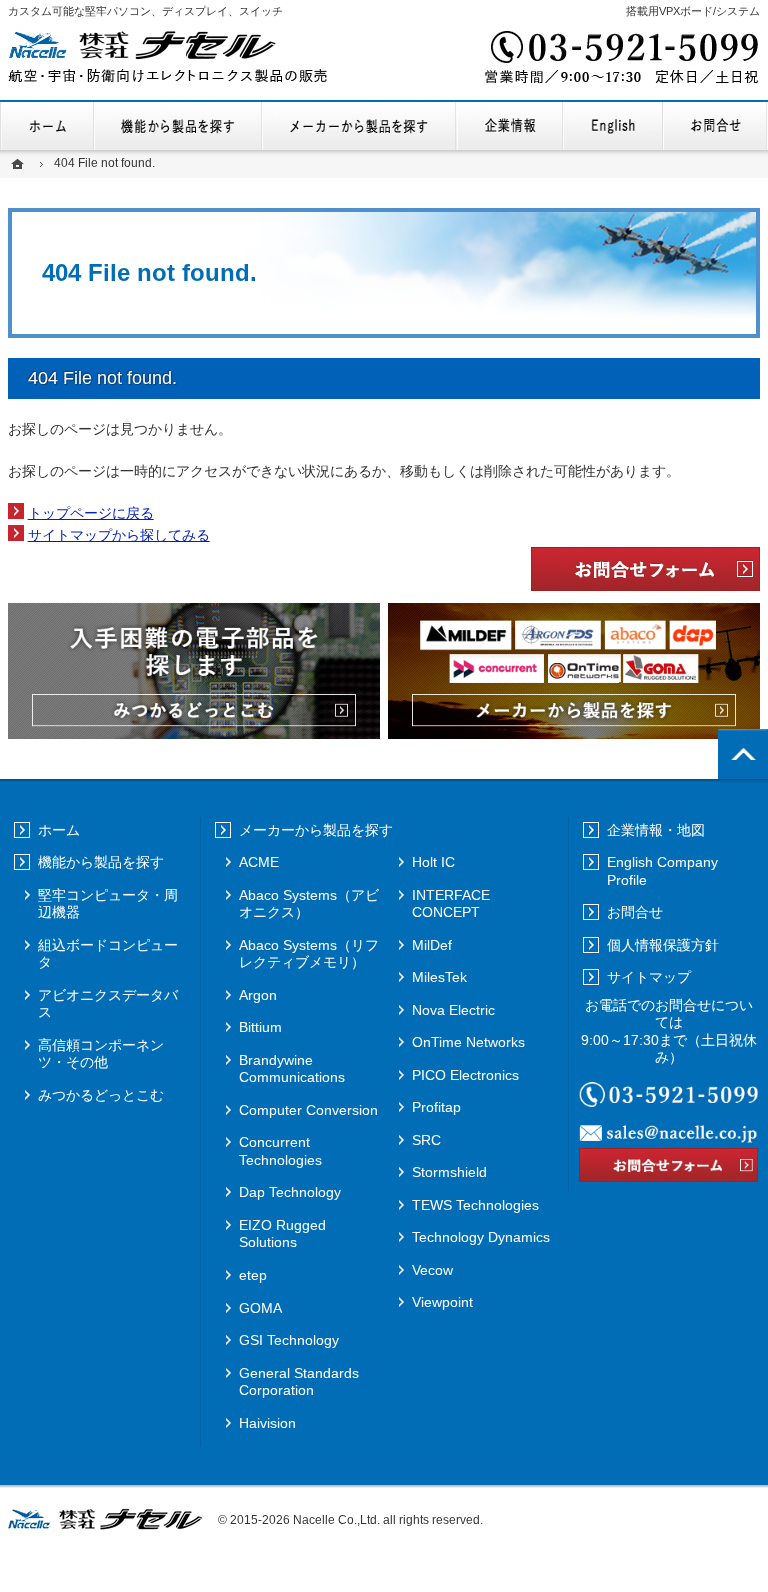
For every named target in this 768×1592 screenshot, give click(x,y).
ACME (259, 862)
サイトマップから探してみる (119, 535)
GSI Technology (289, 1340)
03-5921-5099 (620, 60)
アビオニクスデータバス (108, 1004)
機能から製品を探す (178, 126)
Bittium (260, 1027)
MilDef (432, 945)
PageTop (743, 754)
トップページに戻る (91, 513)
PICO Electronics (465, 1075)
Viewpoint (442, 1302)
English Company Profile (613, 126)
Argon (258, 995)
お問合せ (715, 126)
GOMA (260, 1308)
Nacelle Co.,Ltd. (336, 1520)
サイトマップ (649, 977)
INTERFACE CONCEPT (451, 904)
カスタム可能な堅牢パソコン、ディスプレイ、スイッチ (145, 11)
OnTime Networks (468, 1042)
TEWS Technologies (475, 1205)
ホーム (47, 126)
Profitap (436, 1107)
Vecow (432, 1270)
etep (253, 1275)
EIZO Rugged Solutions (282, 1234)
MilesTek (439, 977)
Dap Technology (290, 1192)
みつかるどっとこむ (101, 1095)
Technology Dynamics (481, 1237)
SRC (426, 1140)
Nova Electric (453, 1010)
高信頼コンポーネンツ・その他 (101, 1054)
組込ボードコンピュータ (108, 954)
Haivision (267, 1423)
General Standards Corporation (299, 1382)
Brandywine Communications (292, 1069)
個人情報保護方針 (663, 945)
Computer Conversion (308, 1110)
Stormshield (449, 1172)
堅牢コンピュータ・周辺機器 (108, 904)
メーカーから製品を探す (359, 126)
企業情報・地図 (510, 126)
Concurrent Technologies (280, 1151)
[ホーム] (20, 163)
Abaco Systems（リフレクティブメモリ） (309, 954)
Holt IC (433, 862)
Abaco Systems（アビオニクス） (309, 904)
